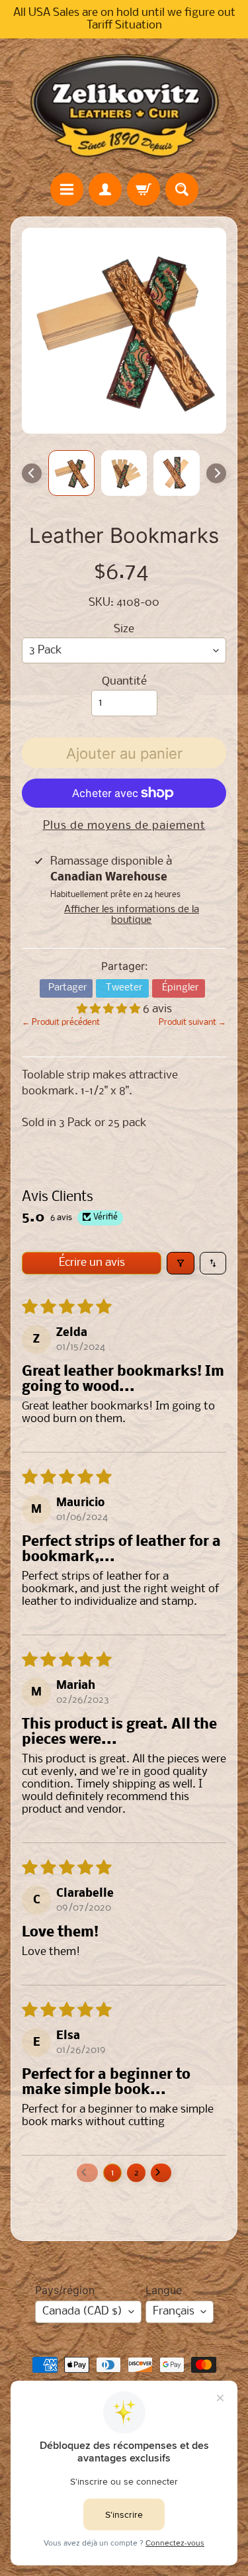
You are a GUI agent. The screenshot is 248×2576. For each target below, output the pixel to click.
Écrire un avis (92, 1263)
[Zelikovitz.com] (124, 105)
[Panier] (144, 189)
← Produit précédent (61, 1023)
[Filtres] (181, 1263)
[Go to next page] (161, 2173)
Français (174, 2312)
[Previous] (32, 473)
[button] (110, 1009)
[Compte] (105, 189)
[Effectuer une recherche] (182, 189)
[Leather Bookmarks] (71, 473)
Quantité (124, 682)
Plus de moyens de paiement (124, 826)
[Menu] (67, 189)
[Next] (216, 473)
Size (124, 629)
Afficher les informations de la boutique (132, 915)
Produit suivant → (192, 1023)
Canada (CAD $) (82, 2312)
